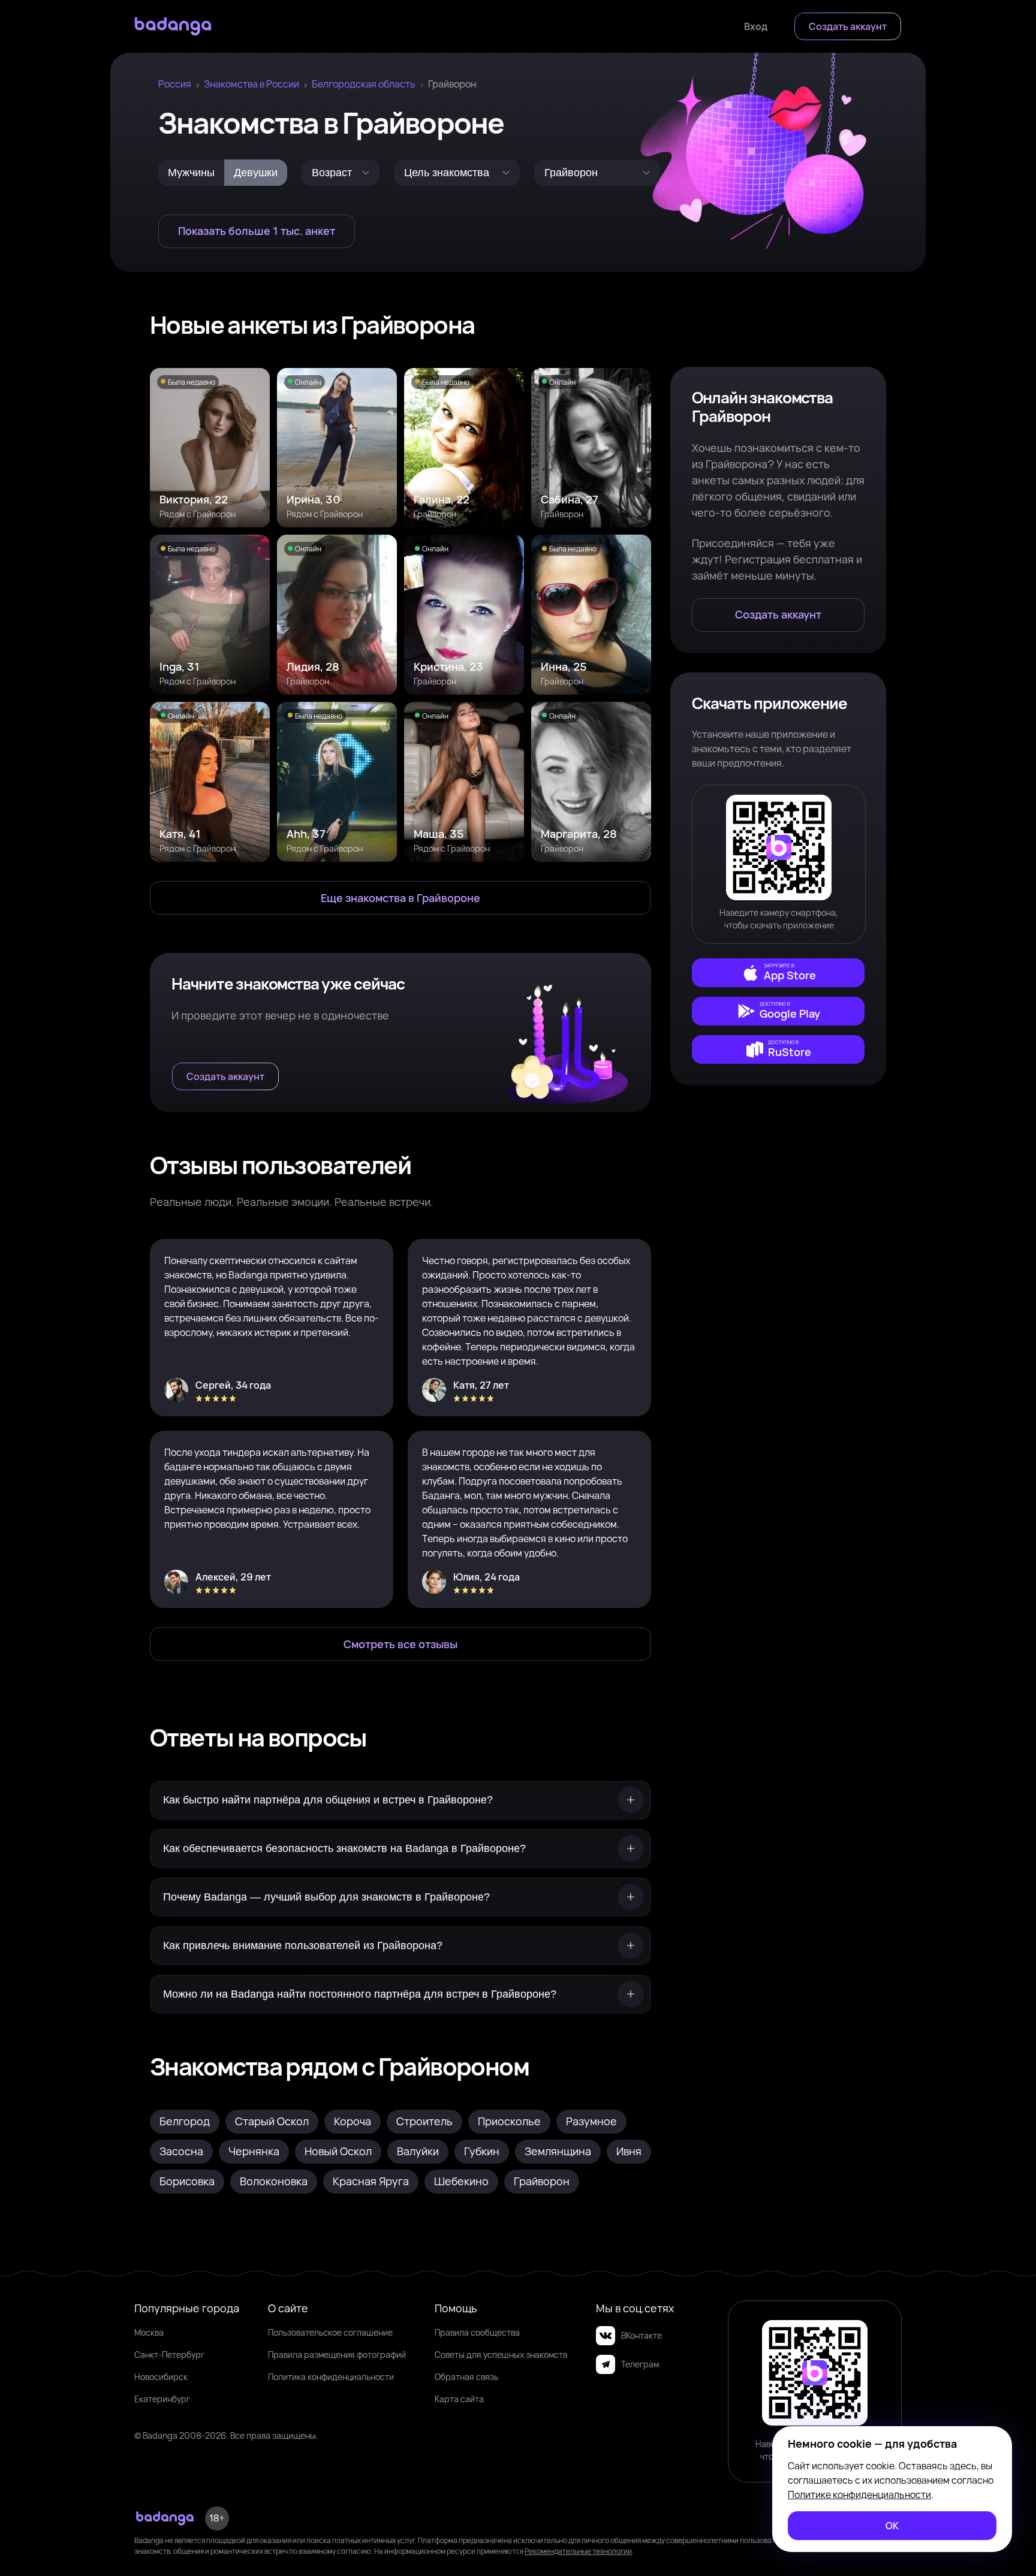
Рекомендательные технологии (578, 2551)
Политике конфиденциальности (859, 2494)
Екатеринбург (162, 2399)
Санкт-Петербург (169, 2355)
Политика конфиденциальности (331, 2377)
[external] (778, 973)
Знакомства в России (252, 84)
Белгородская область (364, 84)
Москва (149, 2332)
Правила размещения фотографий (337, 2355)
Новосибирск (161, 2377)
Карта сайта (459, 2399)
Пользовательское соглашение (330, 2332)
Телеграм (640, 2364)
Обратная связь (466, 2377)
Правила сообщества (477, 2332)
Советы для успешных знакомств (501, 2355)
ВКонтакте (642, 2335)
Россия (175, 84)
